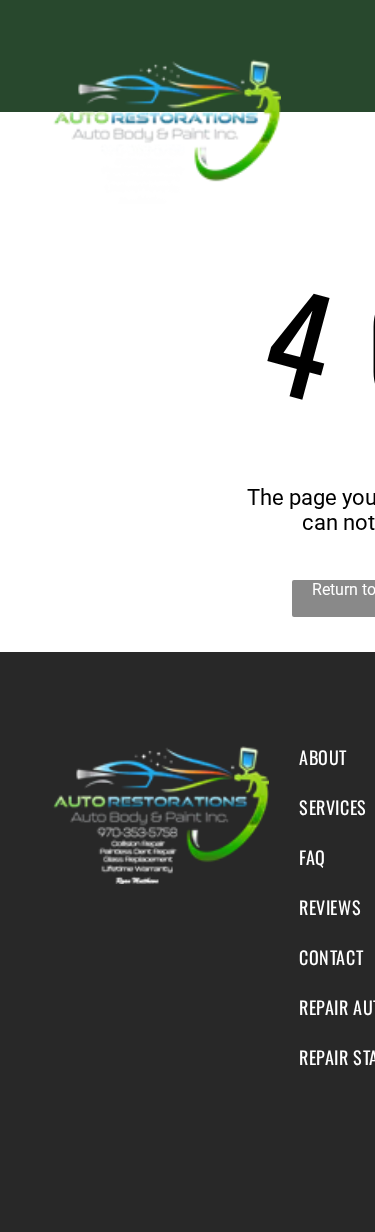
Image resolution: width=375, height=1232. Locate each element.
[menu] (345, 55)
